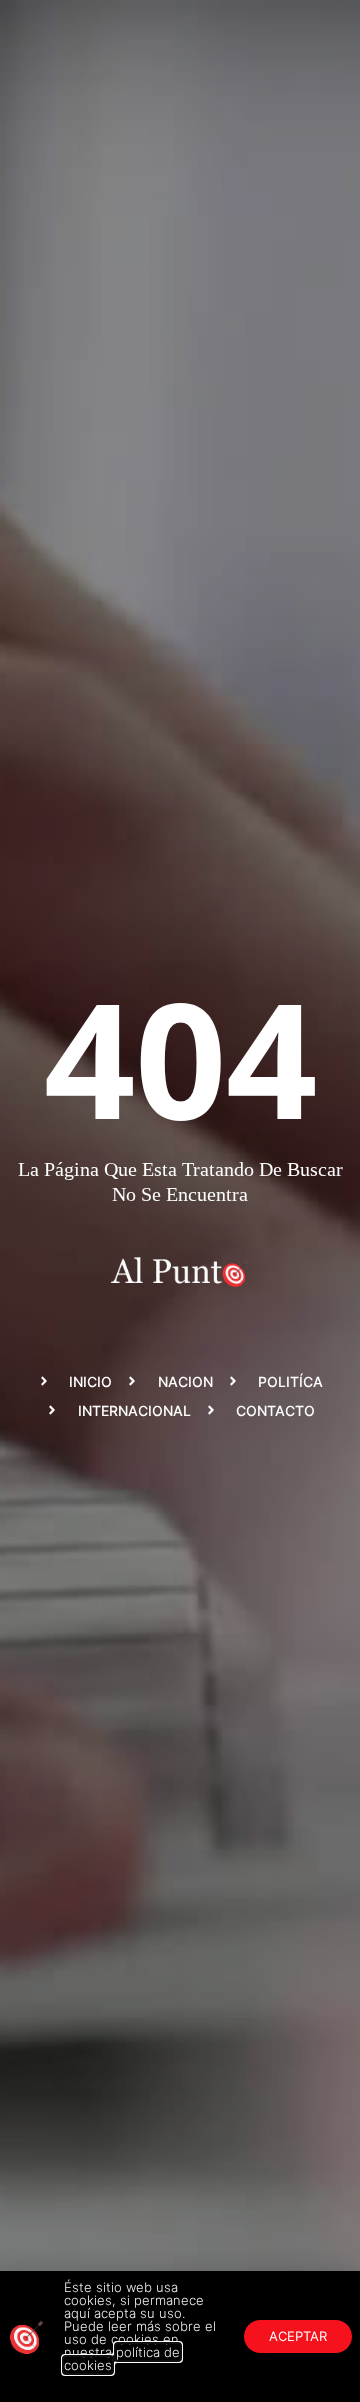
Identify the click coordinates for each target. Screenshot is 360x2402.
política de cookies (122, 2358)
